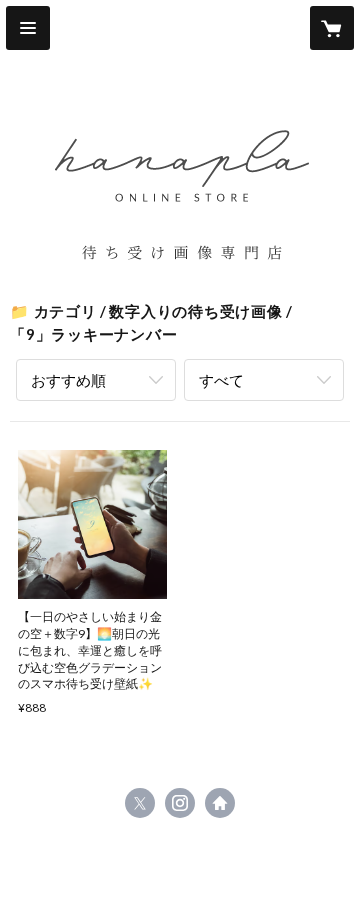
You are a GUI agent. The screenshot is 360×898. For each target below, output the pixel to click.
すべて (221, 380)
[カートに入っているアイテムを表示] (332, 28)
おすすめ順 (68, 380)
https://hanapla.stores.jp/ (220, 803)
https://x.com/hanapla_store (140, 803)
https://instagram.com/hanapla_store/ (180, 803)
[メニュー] (28, 28)
